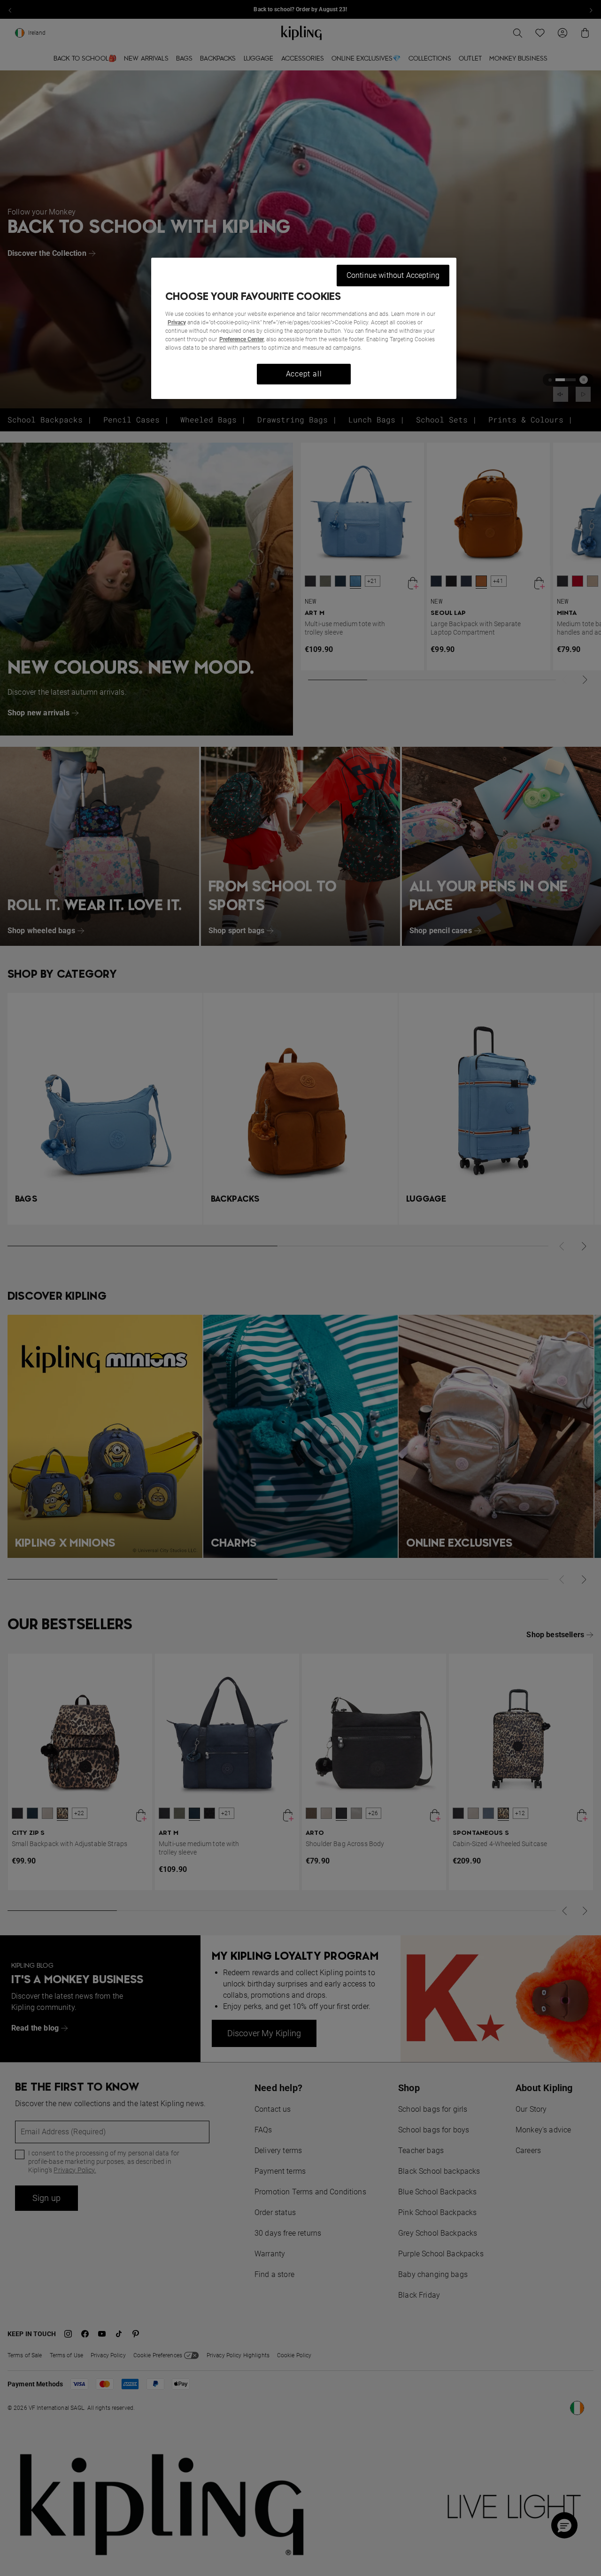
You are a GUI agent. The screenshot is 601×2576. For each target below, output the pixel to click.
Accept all (304, 374)
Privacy (177, 322)
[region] (304, 328)
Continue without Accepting (393, 275)
